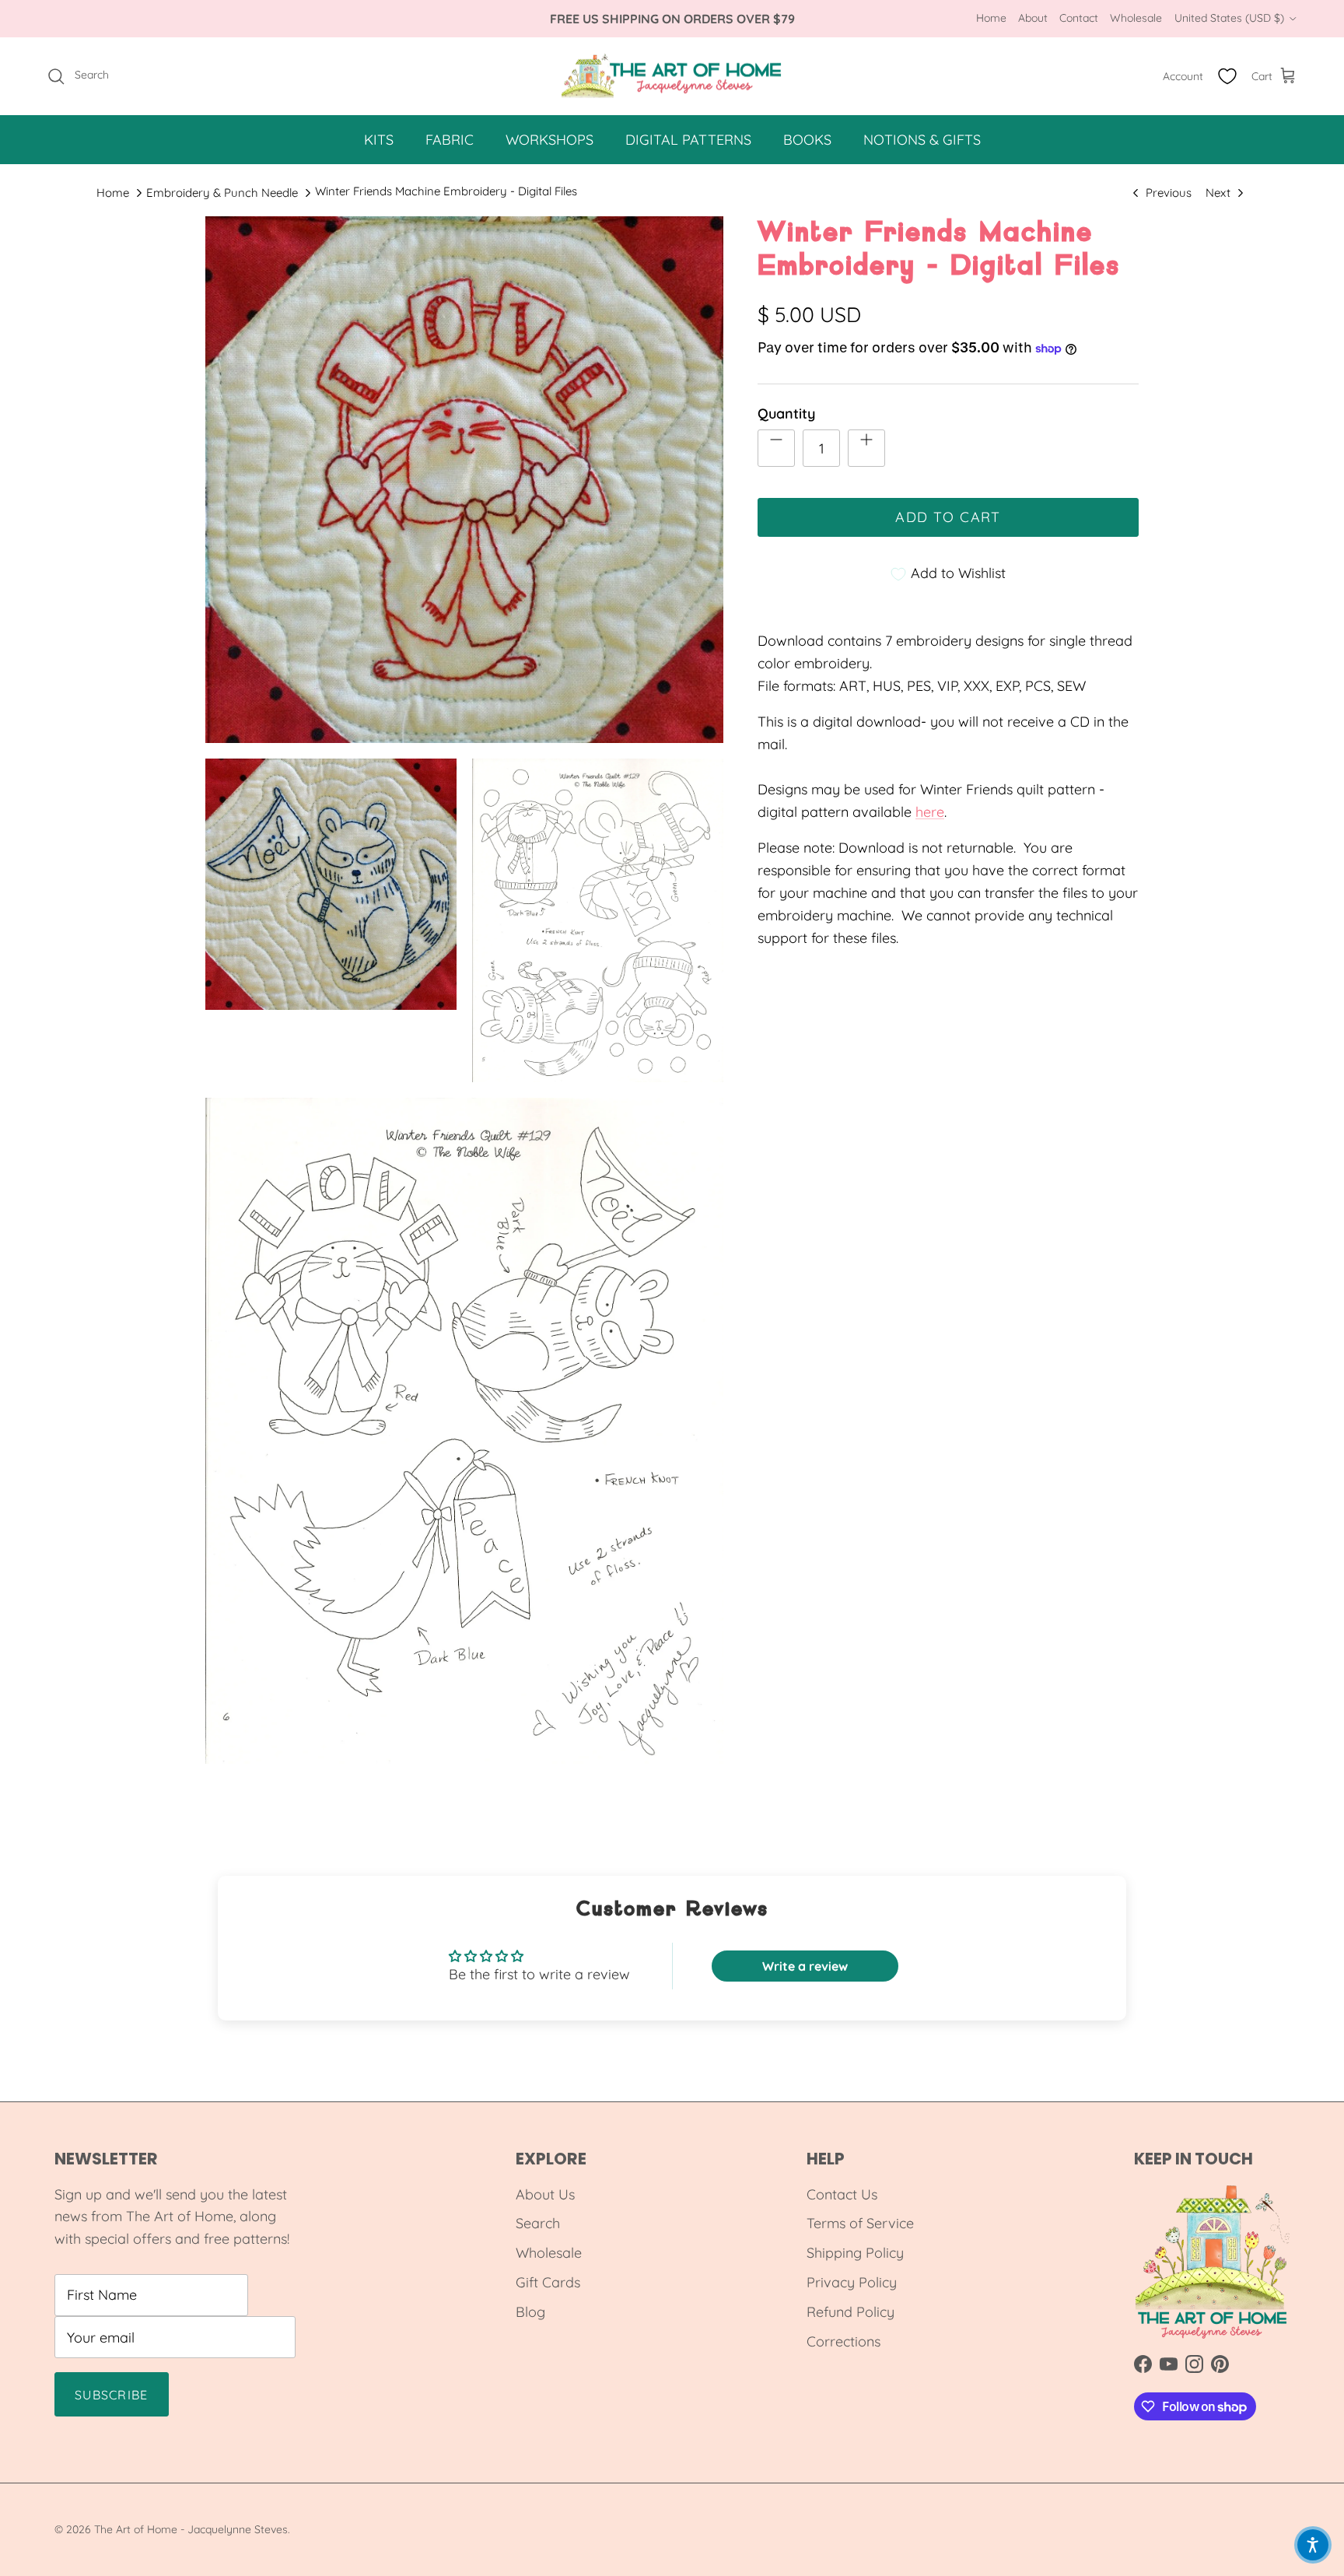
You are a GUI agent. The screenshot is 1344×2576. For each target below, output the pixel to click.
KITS (379, 140)
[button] (1313, 2545)
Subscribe (112, 2395)
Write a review (805, 1966)
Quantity (786, 414)
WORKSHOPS (549, 140)
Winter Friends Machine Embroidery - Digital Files (446, 191)
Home (991, 18)
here (930, 812)
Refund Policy (850, 2312)
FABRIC (450, 140)
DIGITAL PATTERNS (688, 140)
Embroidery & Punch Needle (222, 193)
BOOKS (807, 140)
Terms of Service (860, 2223)
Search (538, 2223)
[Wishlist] (1227, 76)
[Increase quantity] (866, 448)
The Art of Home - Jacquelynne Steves (191, 2529)
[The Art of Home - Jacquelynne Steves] (672, 76)
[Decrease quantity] (776, 448)
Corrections (843, 2341)
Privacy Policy (852, 2282)
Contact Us (842, 2194)
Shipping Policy (855, 2253)
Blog (530, 2312)
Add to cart (948, 517)
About (1033, 18)
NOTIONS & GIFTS (922, 140)
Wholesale (1136, 18)
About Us (545, 2194)
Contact (1079, 18)
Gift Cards (548, 2282)
